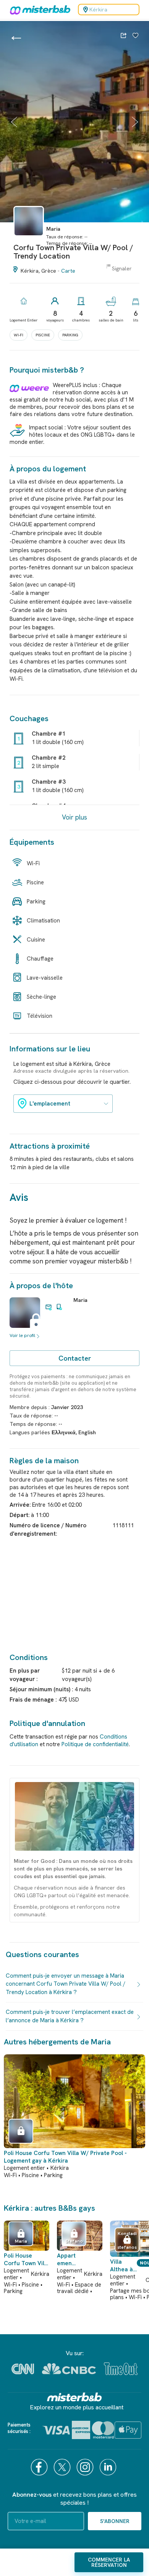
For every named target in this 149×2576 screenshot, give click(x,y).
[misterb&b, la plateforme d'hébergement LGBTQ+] (38, 10)
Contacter (75, 1358)
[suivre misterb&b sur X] (63, 2467)
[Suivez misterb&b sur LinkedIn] (109, 2467)
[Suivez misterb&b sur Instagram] (86, 2467)
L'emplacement (50, 1104)
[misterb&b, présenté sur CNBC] (69, 2369)
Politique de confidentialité (95, 1744)
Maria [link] (80, 1300)
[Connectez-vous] (135, 36)
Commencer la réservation (109, 2562)
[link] (29, 239)
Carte (68, 271)
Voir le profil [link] (22, 1335)
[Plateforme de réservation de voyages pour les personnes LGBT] (74, 2397)
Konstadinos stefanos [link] (127, 2240)
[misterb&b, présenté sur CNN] (23, 2369)
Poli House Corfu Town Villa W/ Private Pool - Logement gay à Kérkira (65, 2157)
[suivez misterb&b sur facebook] (40, 2467)
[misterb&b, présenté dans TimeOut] (121, 2369)
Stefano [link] (74, 2241)
